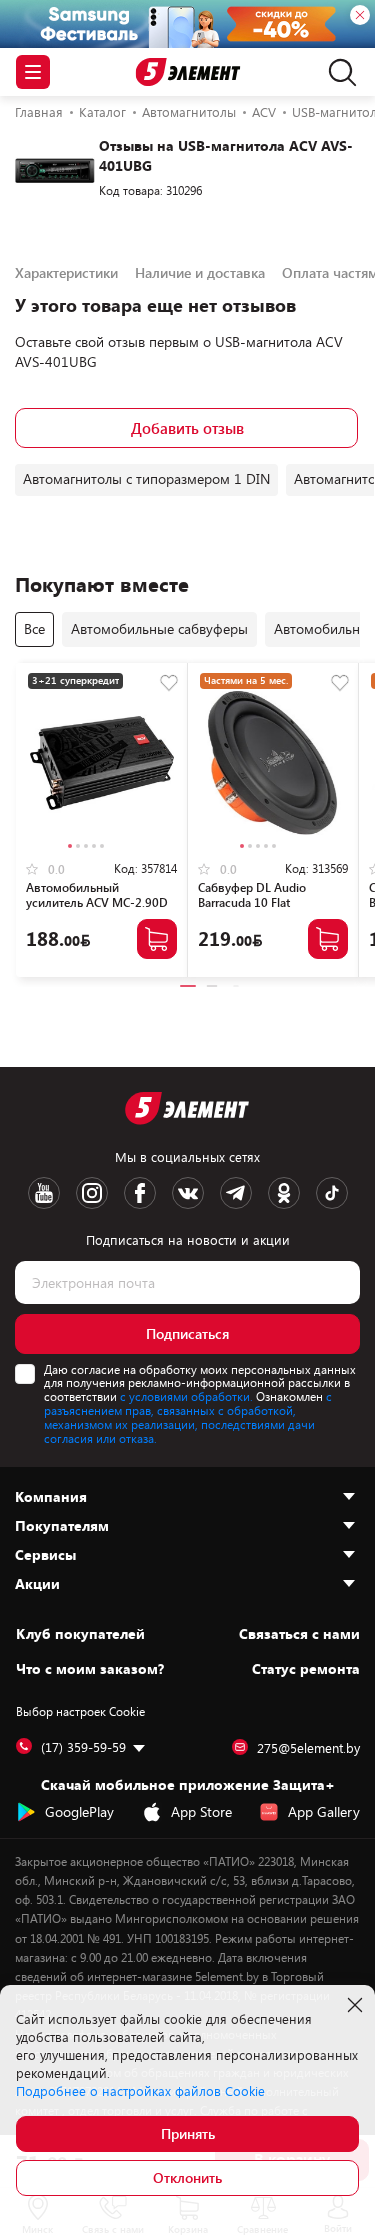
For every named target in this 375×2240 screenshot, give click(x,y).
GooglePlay (79, 1811)
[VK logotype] (188, 1193)
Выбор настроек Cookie (80, 1711)
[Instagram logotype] (92, 1193)
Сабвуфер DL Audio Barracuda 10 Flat (252, 894)
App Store (201, 1811)
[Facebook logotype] (140, 1193)
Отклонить (187, 2177)
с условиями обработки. (186, 1396)
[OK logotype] (284, 1193)
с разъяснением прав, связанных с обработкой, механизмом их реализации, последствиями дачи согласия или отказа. (188, 1416)
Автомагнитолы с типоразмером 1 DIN (146, 478)
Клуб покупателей (80, 1634)
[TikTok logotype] (332, 1193)
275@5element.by (308, 1748)
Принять (188, 2133)
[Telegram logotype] (236, 1193)
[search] (337, 72)
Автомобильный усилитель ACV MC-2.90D (97, 894)
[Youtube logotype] (44, 1193)
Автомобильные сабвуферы (159, 628)
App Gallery (324, 1811)
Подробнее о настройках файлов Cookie (140, 2091)
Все (34, 628)
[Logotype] (187, 72)
